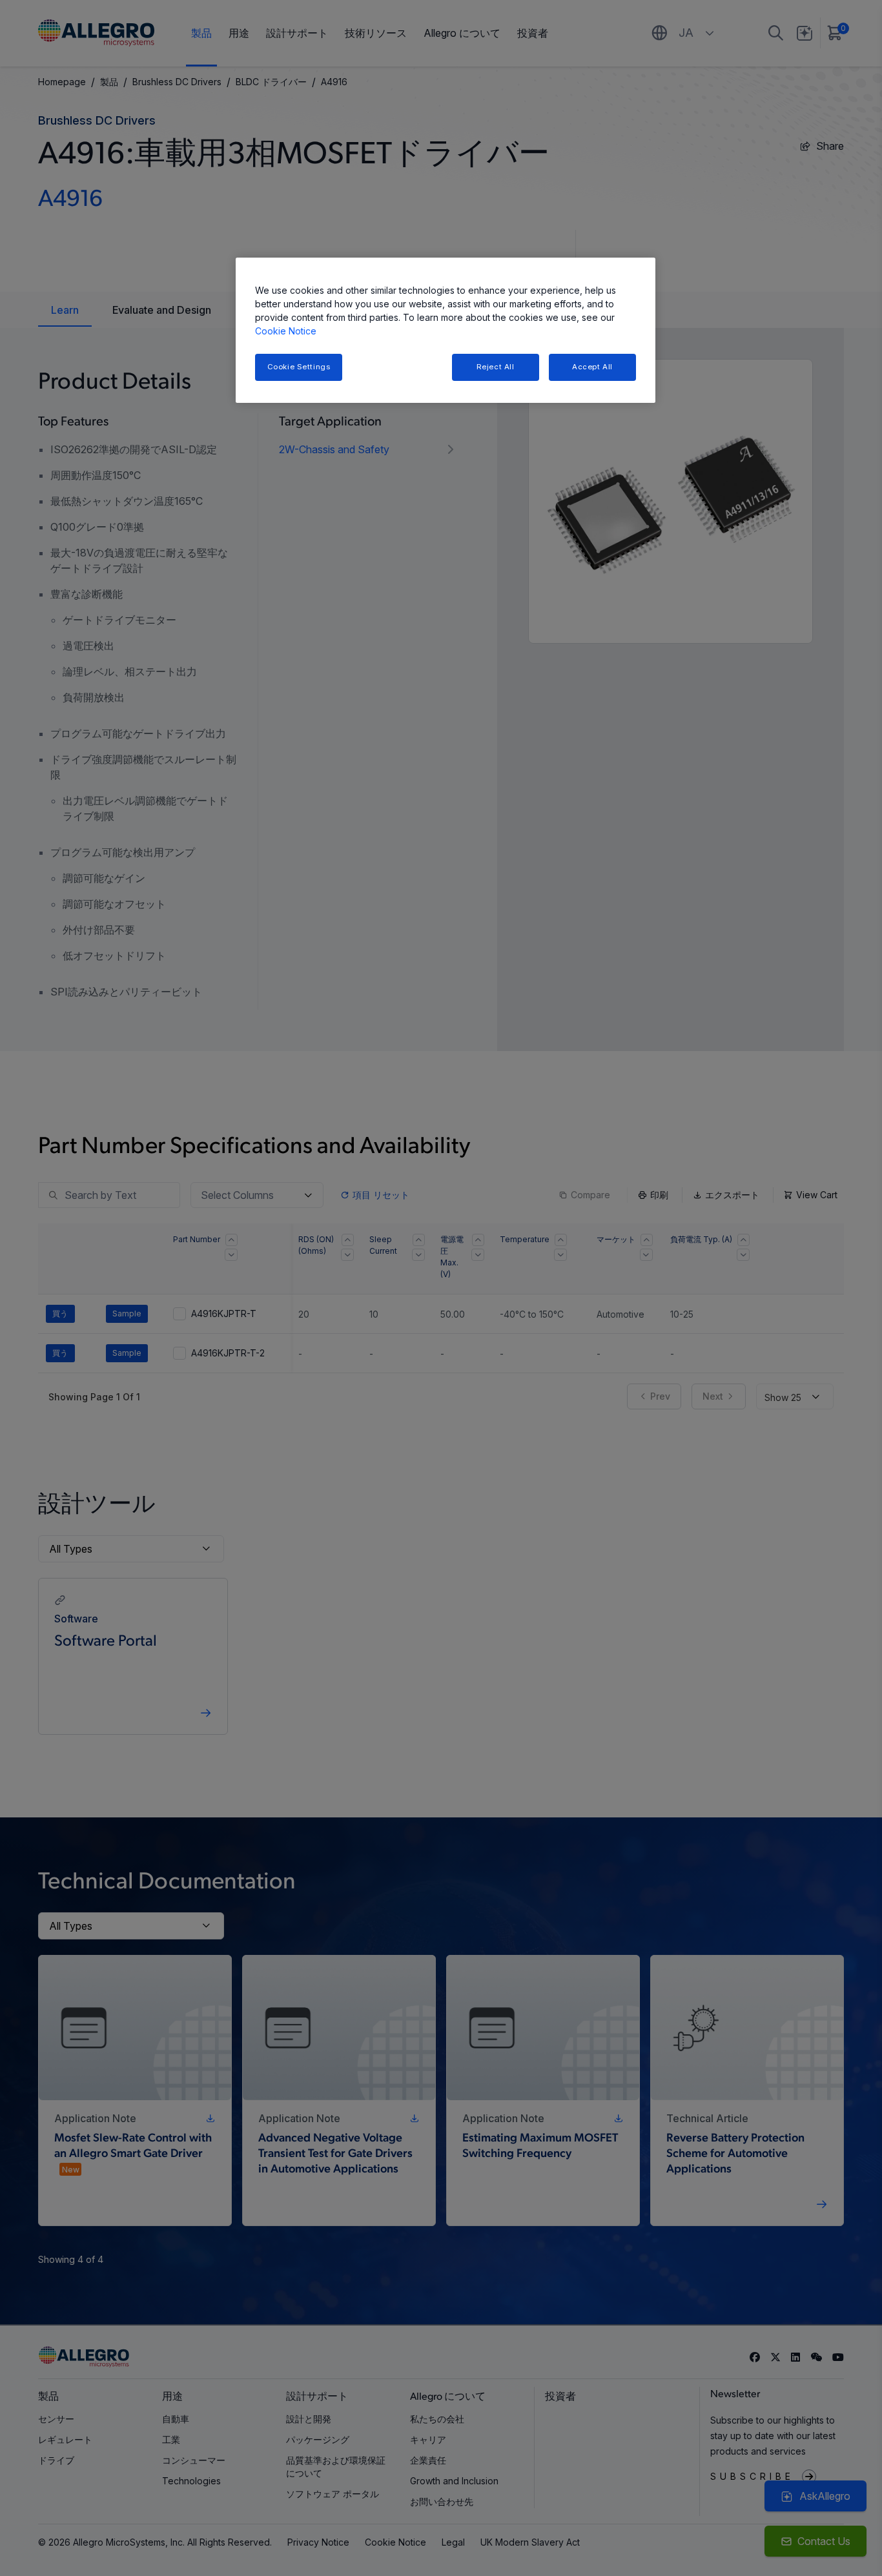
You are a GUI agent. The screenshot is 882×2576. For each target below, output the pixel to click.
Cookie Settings (299, 367)
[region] (446, 330)
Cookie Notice (286, 331)
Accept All (592, 367)
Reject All (496, 367)
